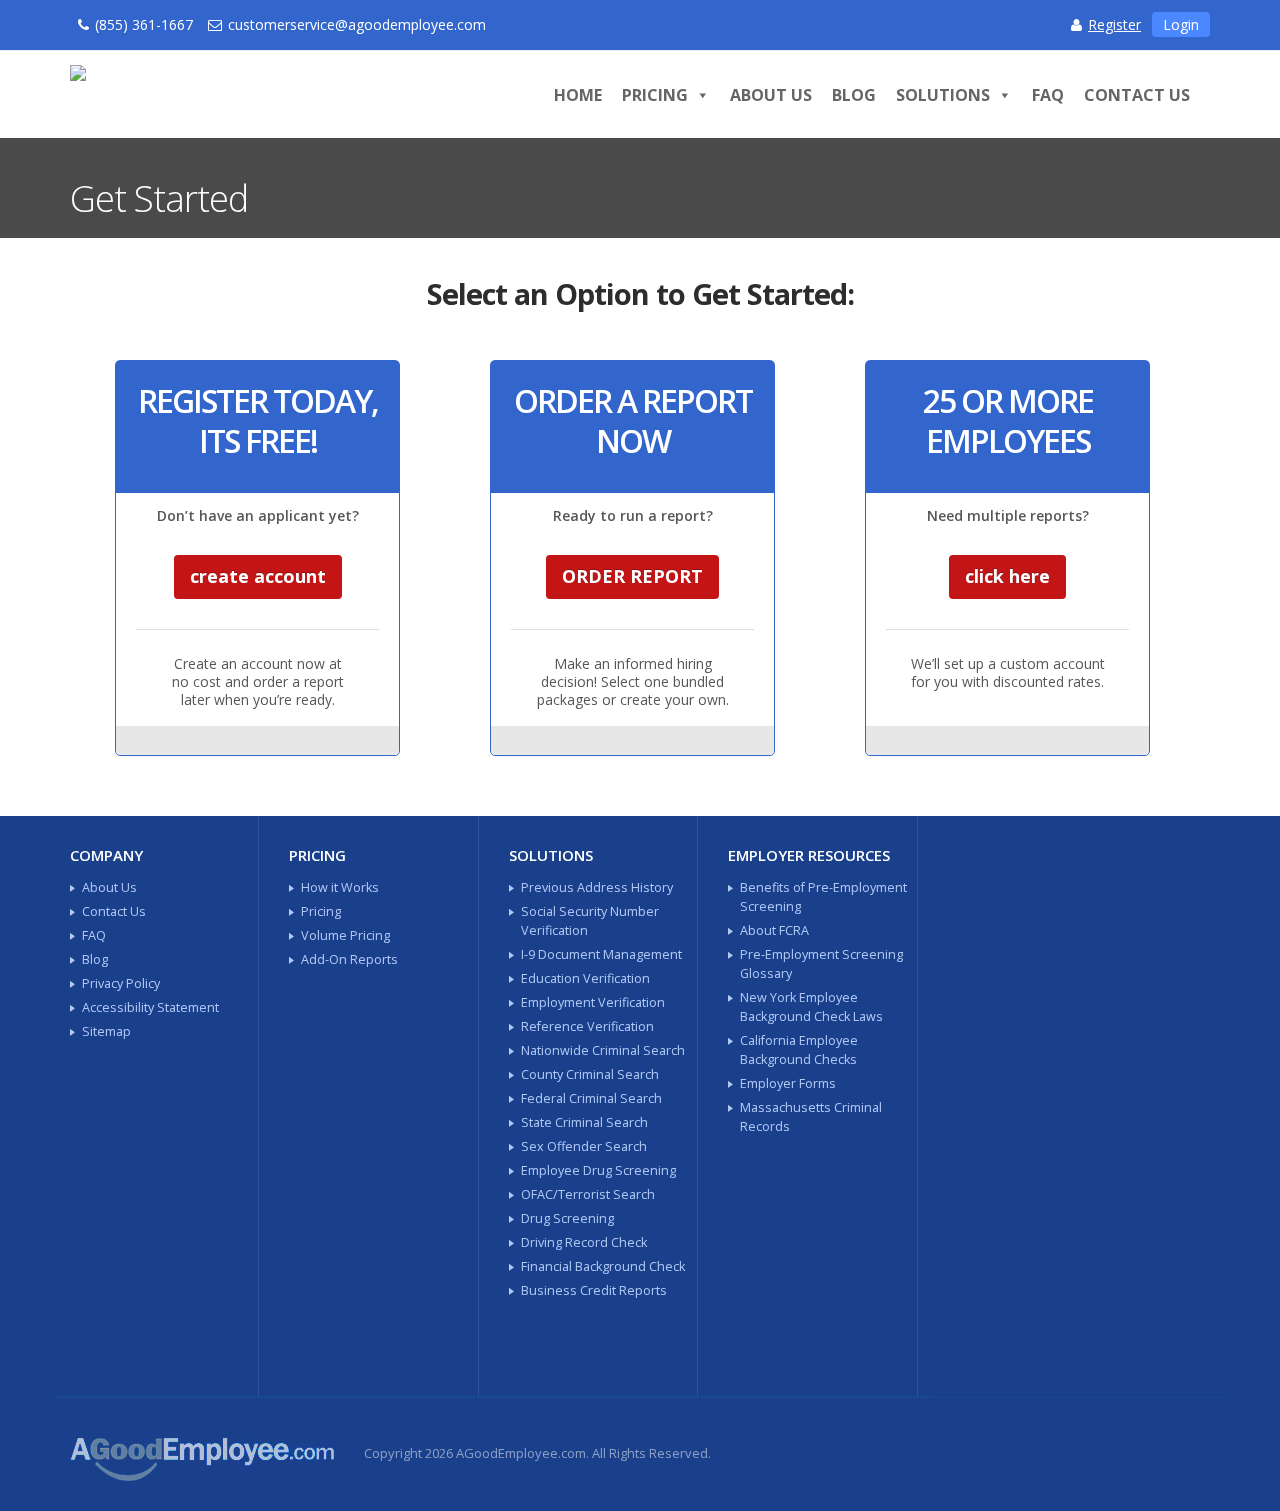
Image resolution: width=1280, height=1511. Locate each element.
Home (578, 95)
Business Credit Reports (594, 1290)
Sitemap (106, 1031)
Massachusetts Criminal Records (811, 1117)
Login (1181, 24)
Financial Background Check (603, 1266)
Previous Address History (597, 887)
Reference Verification (587, 1026)
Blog (854, 95)
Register (1114, 24)
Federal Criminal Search (591, 1098)
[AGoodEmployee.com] (271, 90)
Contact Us (1137, 95)
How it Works (340, 887)
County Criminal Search (590, 1074)
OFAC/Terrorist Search (588, 1194)
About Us (771, 95)
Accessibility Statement (150, 1007)
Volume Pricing (345, 935)
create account (258, 576)
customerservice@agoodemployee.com (357, 24)
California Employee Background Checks (799, 1050)
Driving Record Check (584, 1242)
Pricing (655, 95)
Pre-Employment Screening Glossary (821, 964)
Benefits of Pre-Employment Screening (823, 897)
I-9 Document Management (601, 954)
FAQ (1048, 95)
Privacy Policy (121, 983)
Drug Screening (567, 1218)
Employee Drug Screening (598, 1170)
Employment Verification (593, 1002)
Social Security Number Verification (590, 921)
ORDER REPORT (632, 576)
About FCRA (774, 930)
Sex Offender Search (584, 1146)
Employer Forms (788, 1083)
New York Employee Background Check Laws (811, 1007)
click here (1007, 576)
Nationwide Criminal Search (603, 1050)
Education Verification (585, 978)
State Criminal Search (584, 1122)
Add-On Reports (349, 959)
